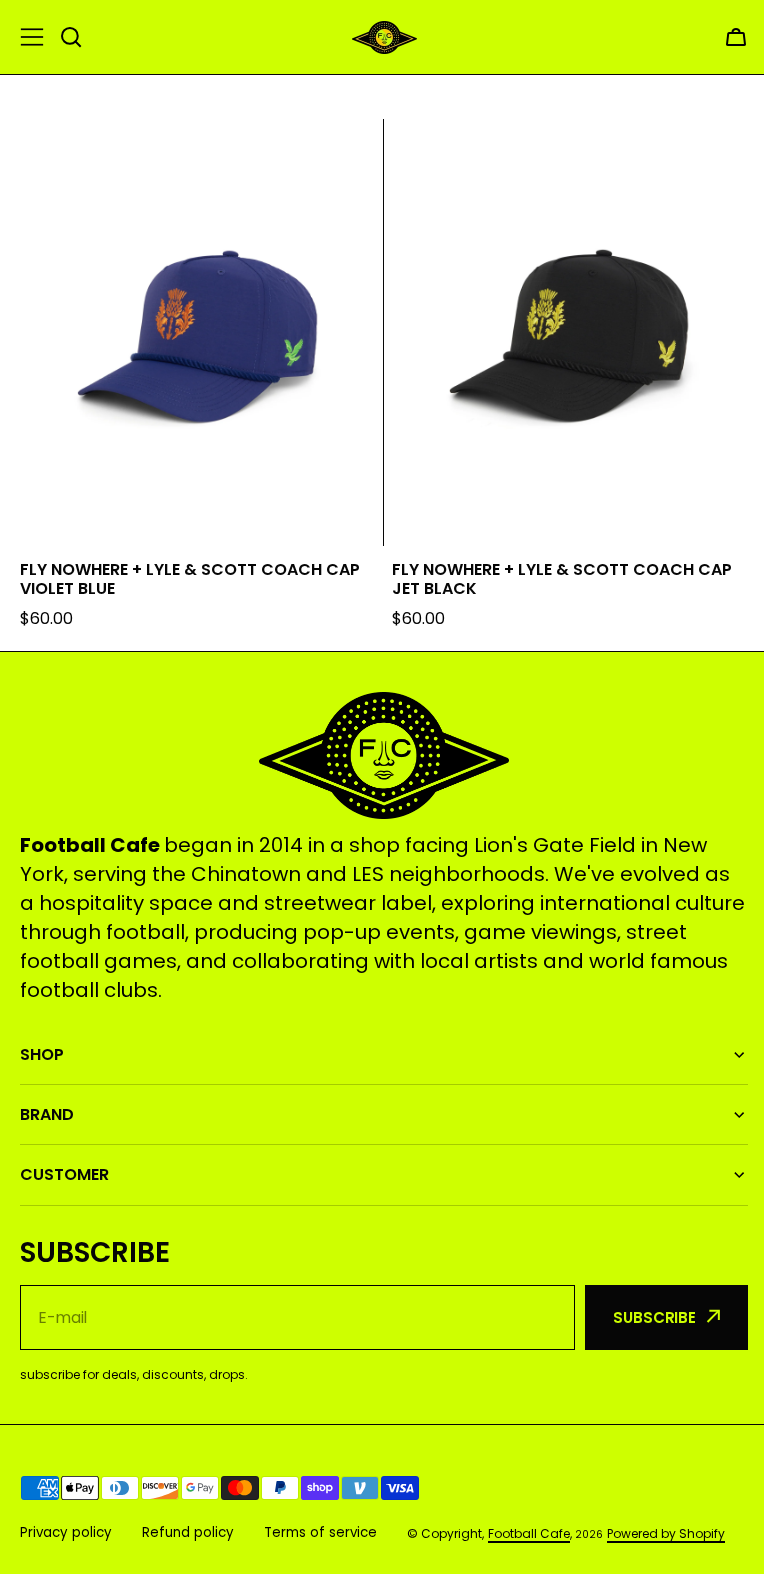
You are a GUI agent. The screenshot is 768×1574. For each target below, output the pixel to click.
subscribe (639, 1308)
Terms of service (320, 1523)
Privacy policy (66, 1523)
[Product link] (198, 375)
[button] (736, 37)
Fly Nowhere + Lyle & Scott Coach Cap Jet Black (562, 579)
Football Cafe (529, 1524)
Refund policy (188, 1523)
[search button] (71, 37)
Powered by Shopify (666, 1524)
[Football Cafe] (384, 37)
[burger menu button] (32, 37)
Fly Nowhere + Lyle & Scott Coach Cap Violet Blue (190, 579)
